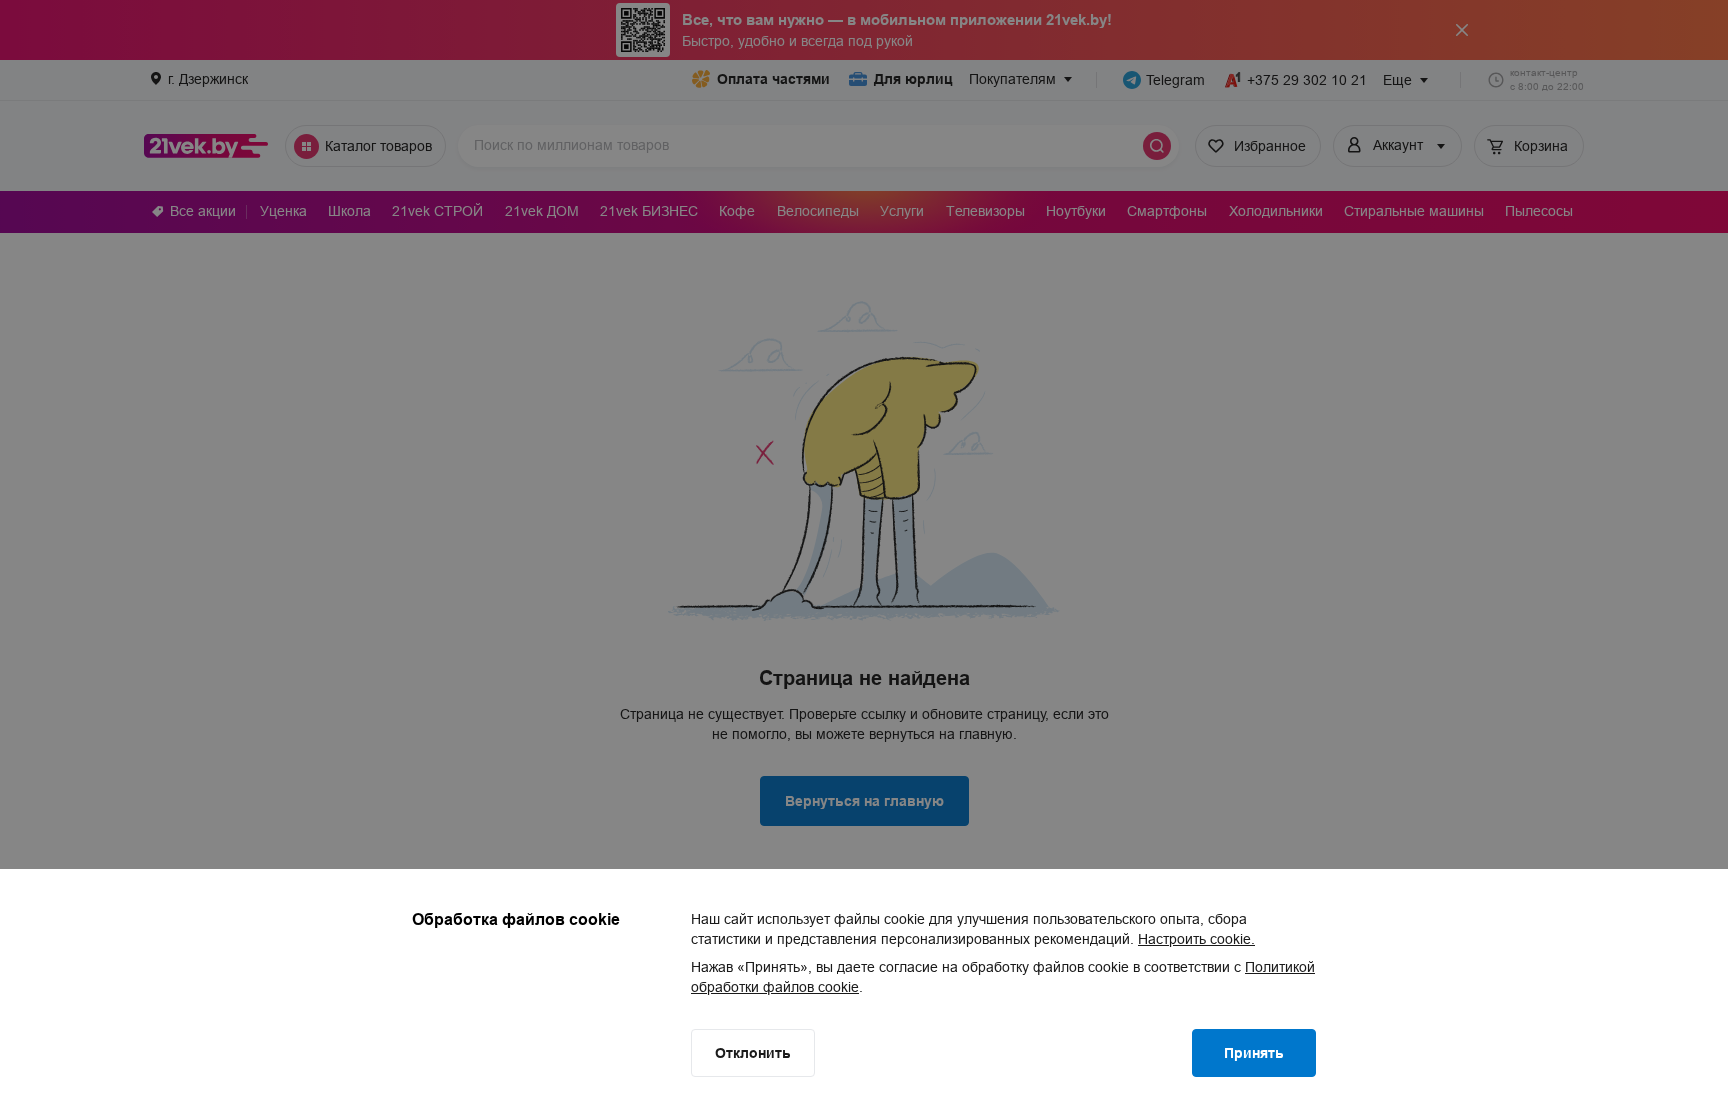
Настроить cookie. (1196, 939)
